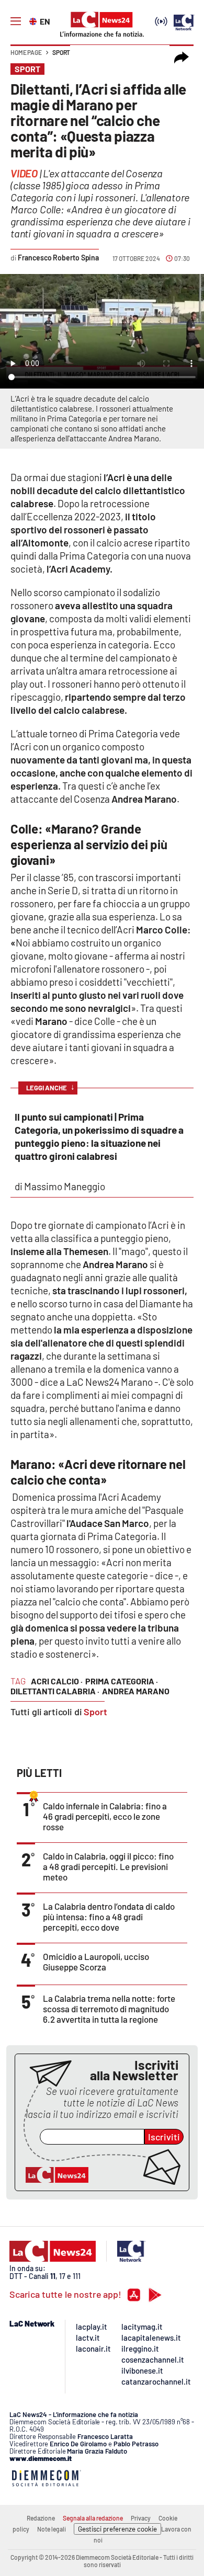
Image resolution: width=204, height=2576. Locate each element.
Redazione (41, 2518)
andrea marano (136, 1691)
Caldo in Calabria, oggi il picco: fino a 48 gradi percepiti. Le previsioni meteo (108, 1866)
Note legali (52, 2529)
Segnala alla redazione (93, 2518)
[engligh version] (34, 20)
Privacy (141, 2518)
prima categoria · (122, 1681)
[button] (182, 58)
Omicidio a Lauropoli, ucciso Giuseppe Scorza (96, 1962)
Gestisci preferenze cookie (117, 2529)
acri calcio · (57, 1681)
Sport (61, 52)
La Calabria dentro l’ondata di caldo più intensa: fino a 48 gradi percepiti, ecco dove (109, 1917)
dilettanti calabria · (55, 1691)
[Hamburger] (16, 21)
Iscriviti (164, 2137)
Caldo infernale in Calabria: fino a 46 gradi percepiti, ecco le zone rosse (105, 1816)
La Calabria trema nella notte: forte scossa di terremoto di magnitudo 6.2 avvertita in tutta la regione (109, 2009)
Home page (26, 52)
